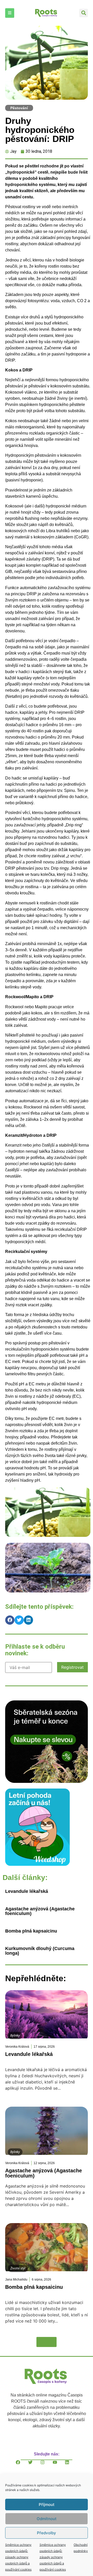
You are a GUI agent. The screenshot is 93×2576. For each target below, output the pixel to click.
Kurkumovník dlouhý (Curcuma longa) (40, 1951)
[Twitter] (34, 2466)
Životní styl (18, 2268)
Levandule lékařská (27, 1891)
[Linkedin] (71, 2466)
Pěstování (19, 108)
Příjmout (47, 2505)
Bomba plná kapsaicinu (31, 1931)
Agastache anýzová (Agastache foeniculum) (40, 1911)
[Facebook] (22, 2466)
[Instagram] (47, 2466)
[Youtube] (59, 2466)
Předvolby (47, 2533)
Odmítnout (47, 2519)
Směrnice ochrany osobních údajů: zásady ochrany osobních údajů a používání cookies (18, 2557)
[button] (84, 13)
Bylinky (15, 2036)
